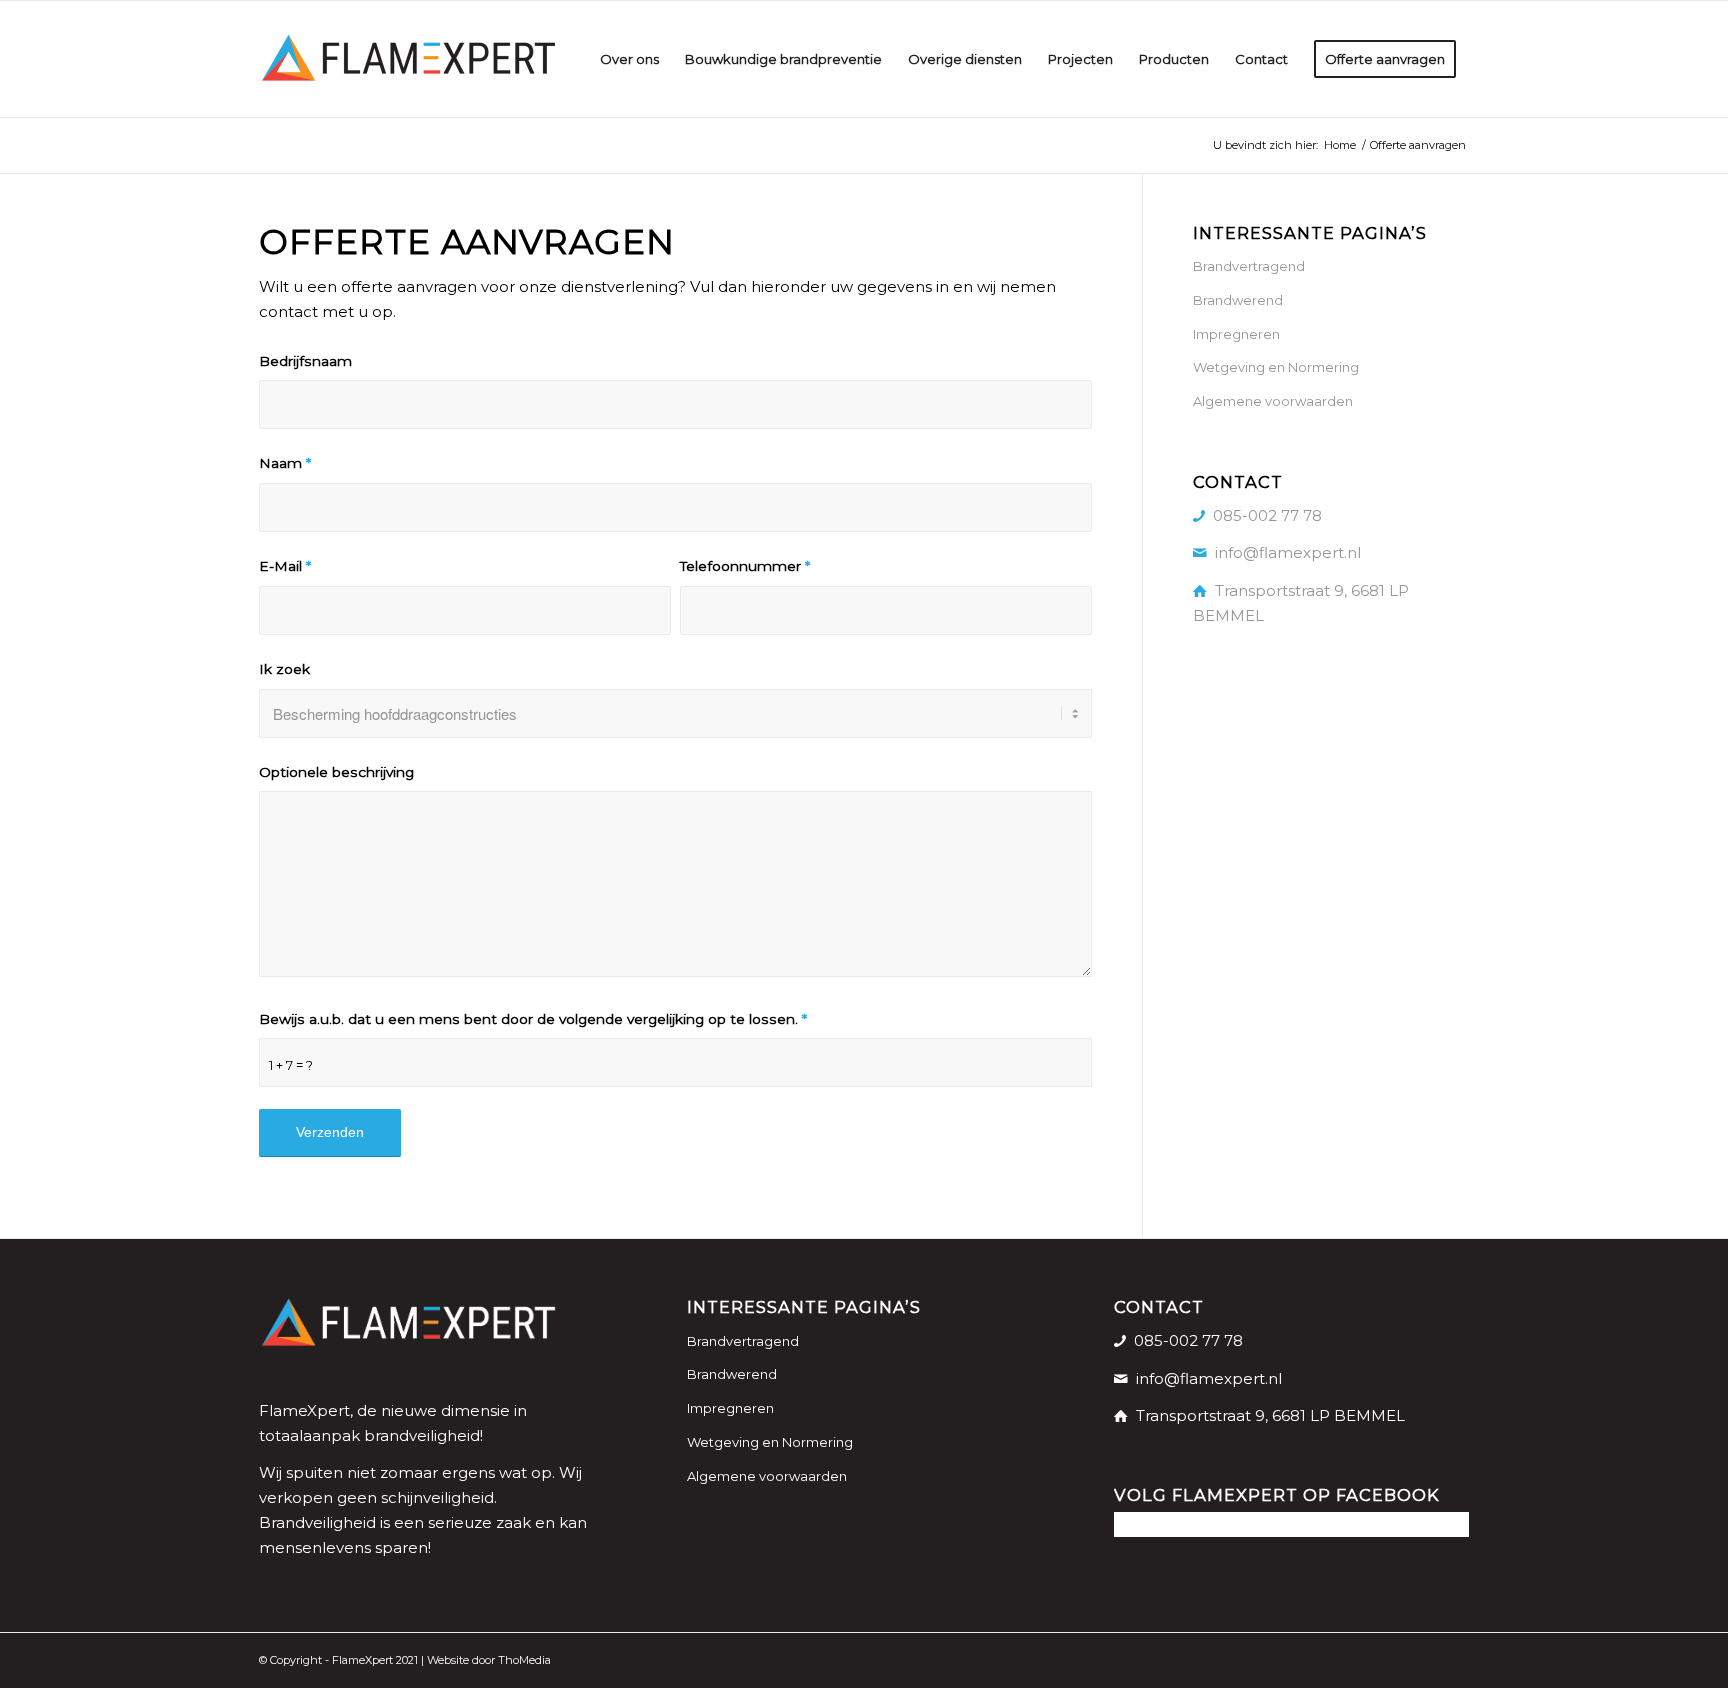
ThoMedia (524, 1660)
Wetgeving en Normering (1276, 367)
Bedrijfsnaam (305, 361)
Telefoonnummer (745, 566)
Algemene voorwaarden (1273, 401)
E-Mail (285, 566)
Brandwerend (1238, 300)
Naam (285, 463)
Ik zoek (284, 669)
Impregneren (1236, 334)
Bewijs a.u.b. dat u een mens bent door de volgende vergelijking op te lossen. (533, 1019)
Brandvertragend (1249, 266)
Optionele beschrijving (336, 772)
